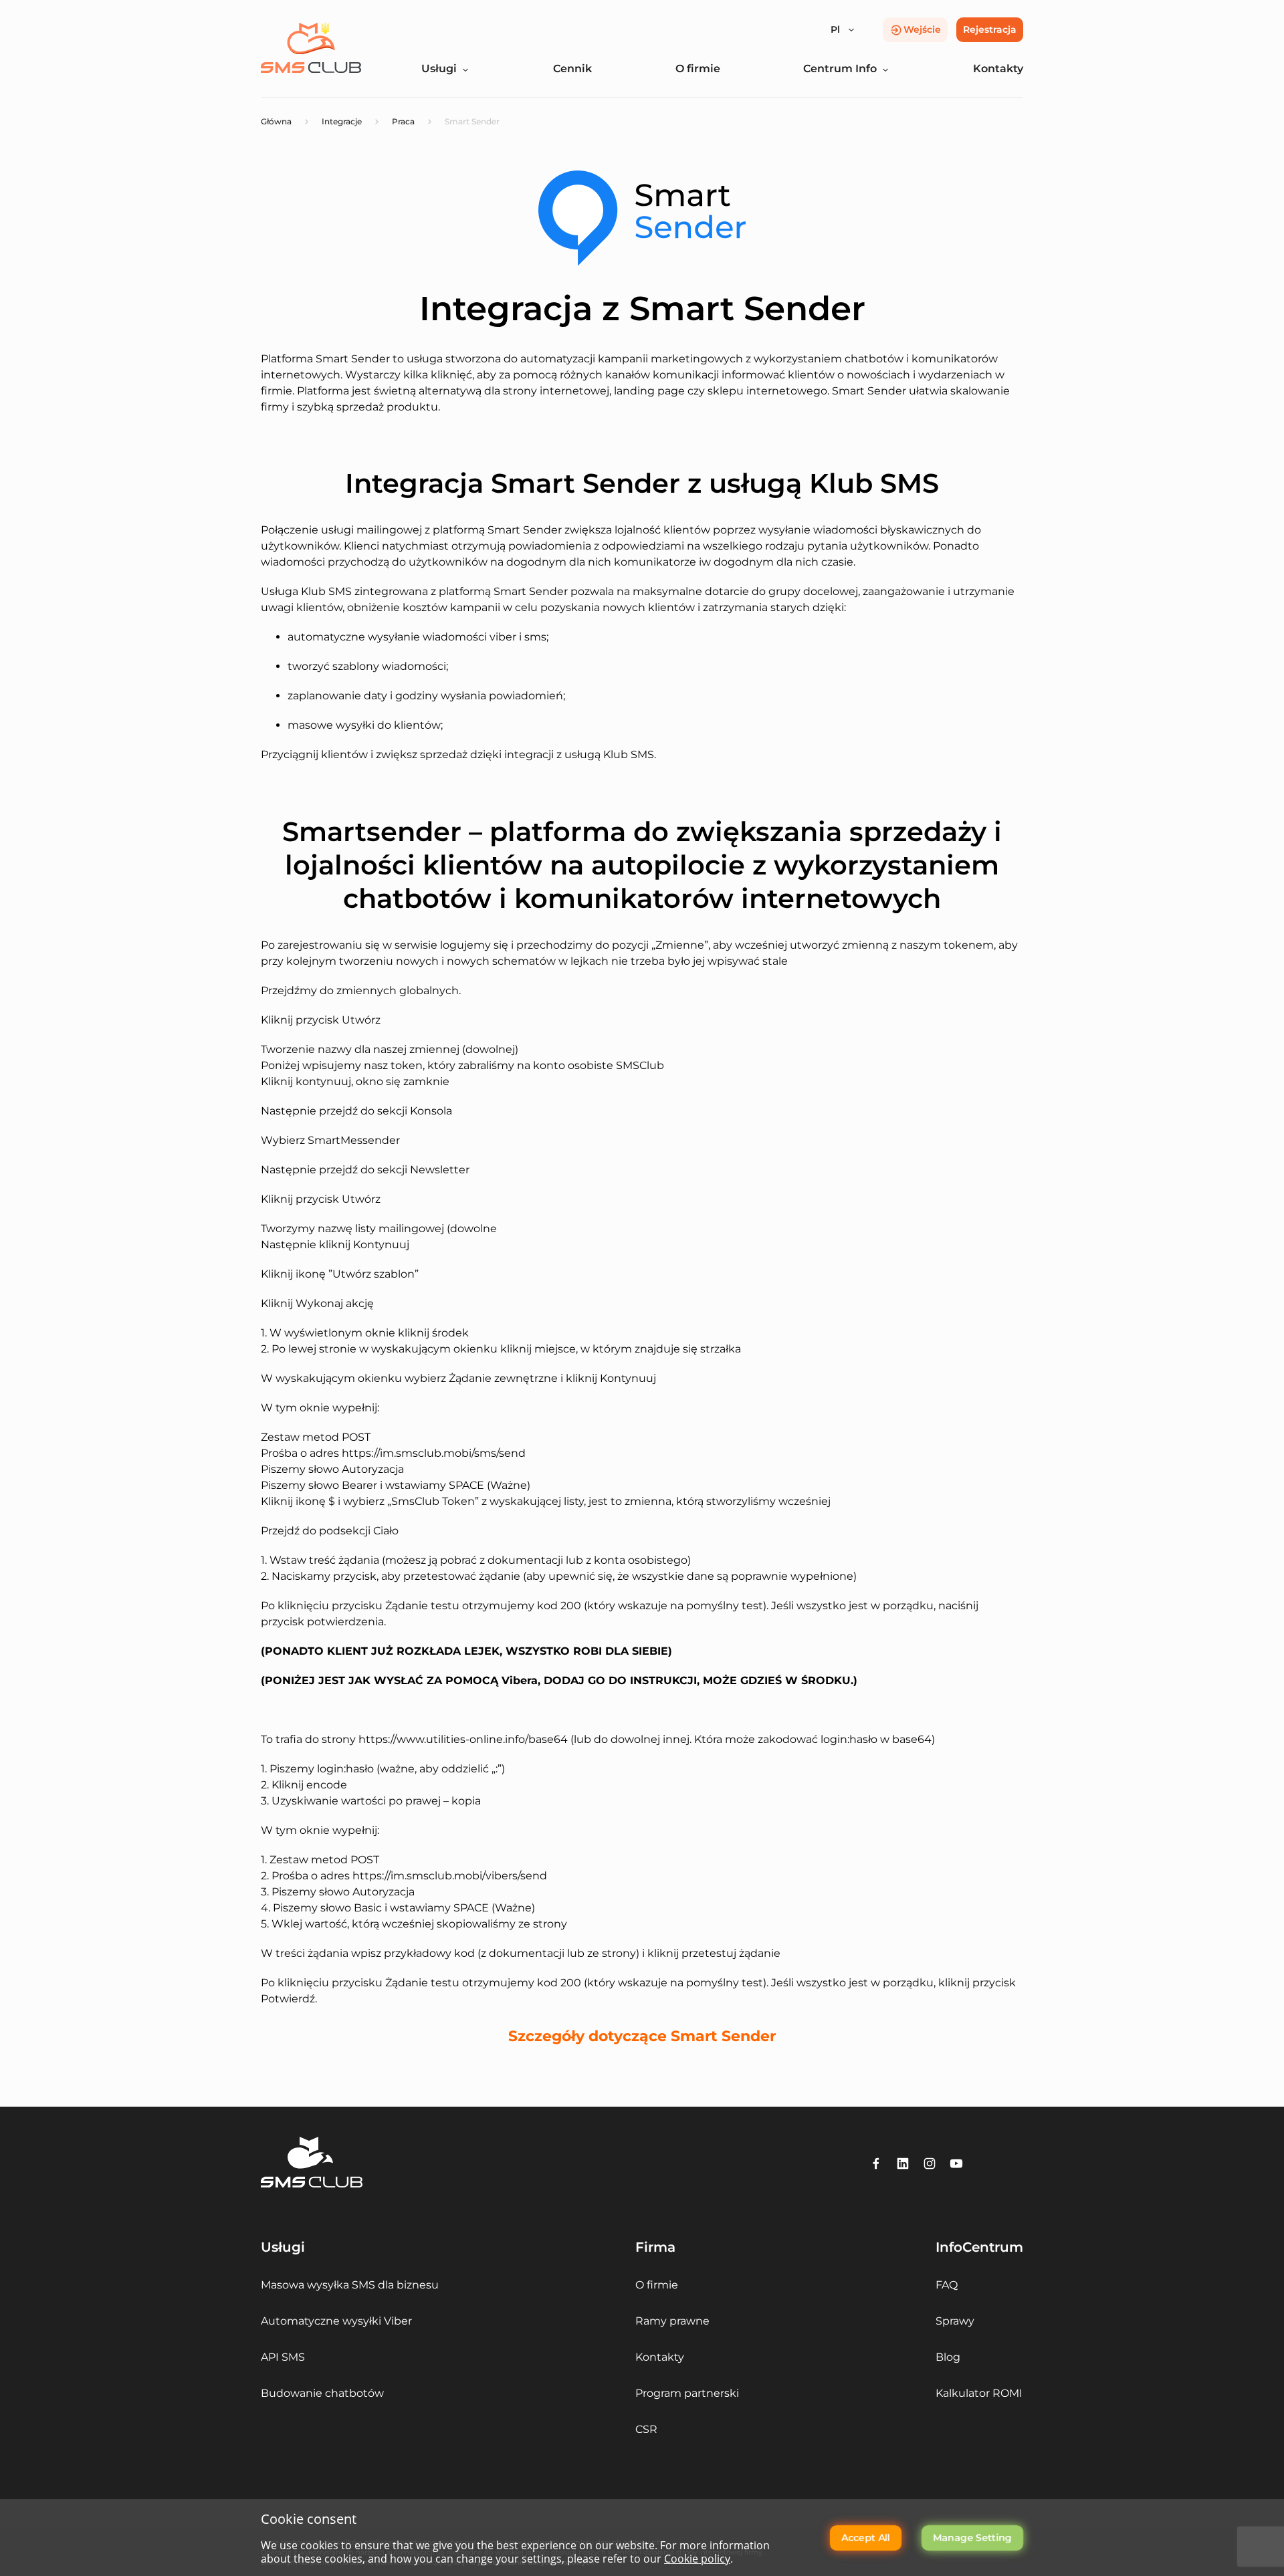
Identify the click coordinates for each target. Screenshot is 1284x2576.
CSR (646, 2429)
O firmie (698, 69)
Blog (948, 2357)
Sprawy (955, 2321)
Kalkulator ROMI (979, 2393)
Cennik (572, 69)
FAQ (947, 2285)
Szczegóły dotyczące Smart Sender (642, 2036)
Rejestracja (990, 29)
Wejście (922, 29)
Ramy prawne (672, 2321)
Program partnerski (687, 2393)
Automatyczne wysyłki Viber (336, 2321)
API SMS (283, 2357)
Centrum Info (840, 69)
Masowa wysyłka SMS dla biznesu (350, 2285)
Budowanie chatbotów (322, 2393)
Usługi (439, 69)
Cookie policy (697, 2559)
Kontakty (998, 69)
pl (835, 29)
